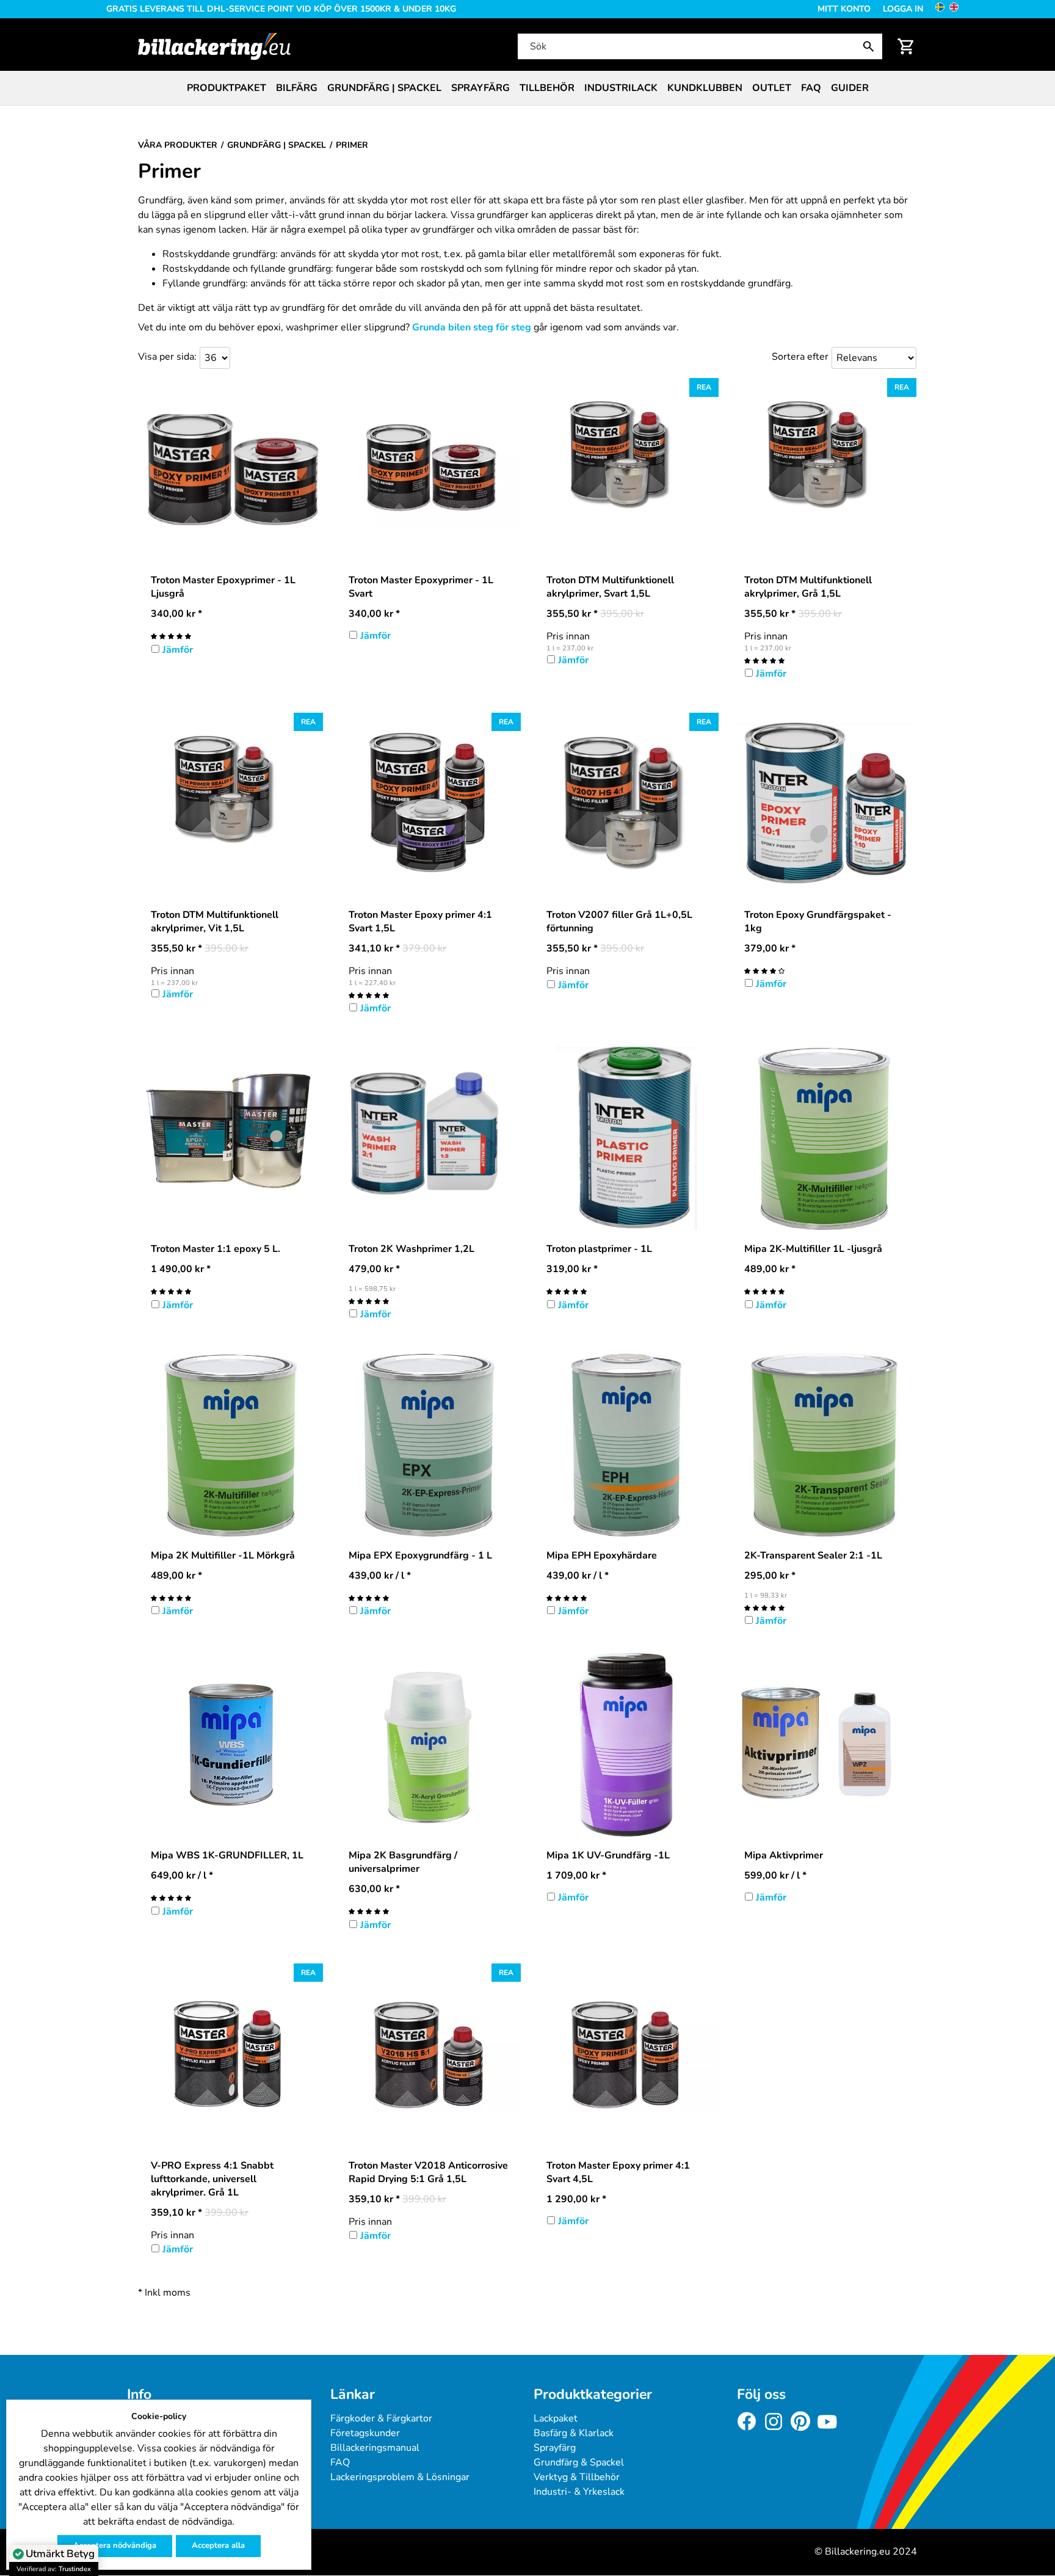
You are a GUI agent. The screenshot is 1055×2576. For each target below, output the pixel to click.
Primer (169, 172)
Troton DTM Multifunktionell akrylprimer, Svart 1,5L (610, 587)
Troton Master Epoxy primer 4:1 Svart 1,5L (420, 922)
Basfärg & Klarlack (574, 2433)
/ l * (380, 1576)
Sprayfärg (480, 88)
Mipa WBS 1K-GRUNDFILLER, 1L (227, 1855)
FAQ (811, 88)
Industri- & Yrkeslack (579, 2492)
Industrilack (621, 88)
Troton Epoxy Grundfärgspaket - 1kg (818, 922)
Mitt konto (844, 9)
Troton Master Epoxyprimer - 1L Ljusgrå (223, 587)
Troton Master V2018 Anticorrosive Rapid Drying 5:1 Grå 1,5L (428, 2172)
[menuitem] (227, 88)
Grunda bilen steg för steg (472, 327)
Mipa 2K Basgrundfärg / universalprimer (403, 1862)
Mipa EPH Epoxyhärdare (602, 1555)
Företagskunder (365, 2433)
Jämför (178, 650)
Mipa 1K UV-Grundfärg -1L (608, 1855)
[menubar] (527, 88)
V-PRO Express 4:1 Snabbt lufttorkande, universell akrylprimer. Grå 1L (212, 2179)
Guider (850, 88)
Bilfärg (297, 88)
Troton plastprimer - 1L (599, 1249)
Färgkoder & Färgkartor (381, 2418)
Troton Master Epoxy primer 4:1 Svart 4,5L (618, 2172)
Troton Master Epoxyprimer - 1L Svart (421, 587)
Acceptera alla (218, 2545)
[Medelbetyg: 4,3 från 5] (764, 970)
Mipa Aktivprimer (784, 1855)
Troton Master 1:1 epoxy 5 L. (216, 1249)
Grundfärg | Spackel (384, 88)
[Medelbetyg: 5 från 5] (764, 660)
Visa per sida (166, 357)
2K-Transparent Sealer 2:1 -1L (813, 1555)
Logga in (903, 9)
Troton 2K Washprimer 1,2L (411, 1249)
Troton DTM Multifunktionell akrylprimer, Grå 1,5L (808, 587)
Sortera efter (800, 357)
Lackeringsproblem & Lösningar (400, 2477)
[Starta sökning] (871, 46)
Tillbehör (547, 88)
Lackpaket (556, 2418)
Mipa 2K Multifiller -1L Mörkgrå (223, 1555)
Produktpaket (227, 88)
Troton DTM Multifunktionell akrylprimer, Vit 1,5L (215, 922)
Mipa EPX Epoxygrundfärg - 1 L (420, 1555)
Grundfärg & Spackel (579, 2462)
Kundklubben (705, 88)
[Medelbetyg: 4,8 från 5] (171, 1897)
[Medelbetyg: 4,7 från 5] (171, 636)
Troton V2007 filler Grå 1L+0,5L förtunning (619, 922)
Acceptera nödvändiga (115, 2545)
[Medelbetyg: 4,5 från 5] (369, 1598)
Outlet (772, 88)
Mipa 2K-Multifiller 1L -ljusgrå (813, 1249)
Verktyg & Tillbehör (577, 2477)
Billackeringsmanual (375, 2448)
